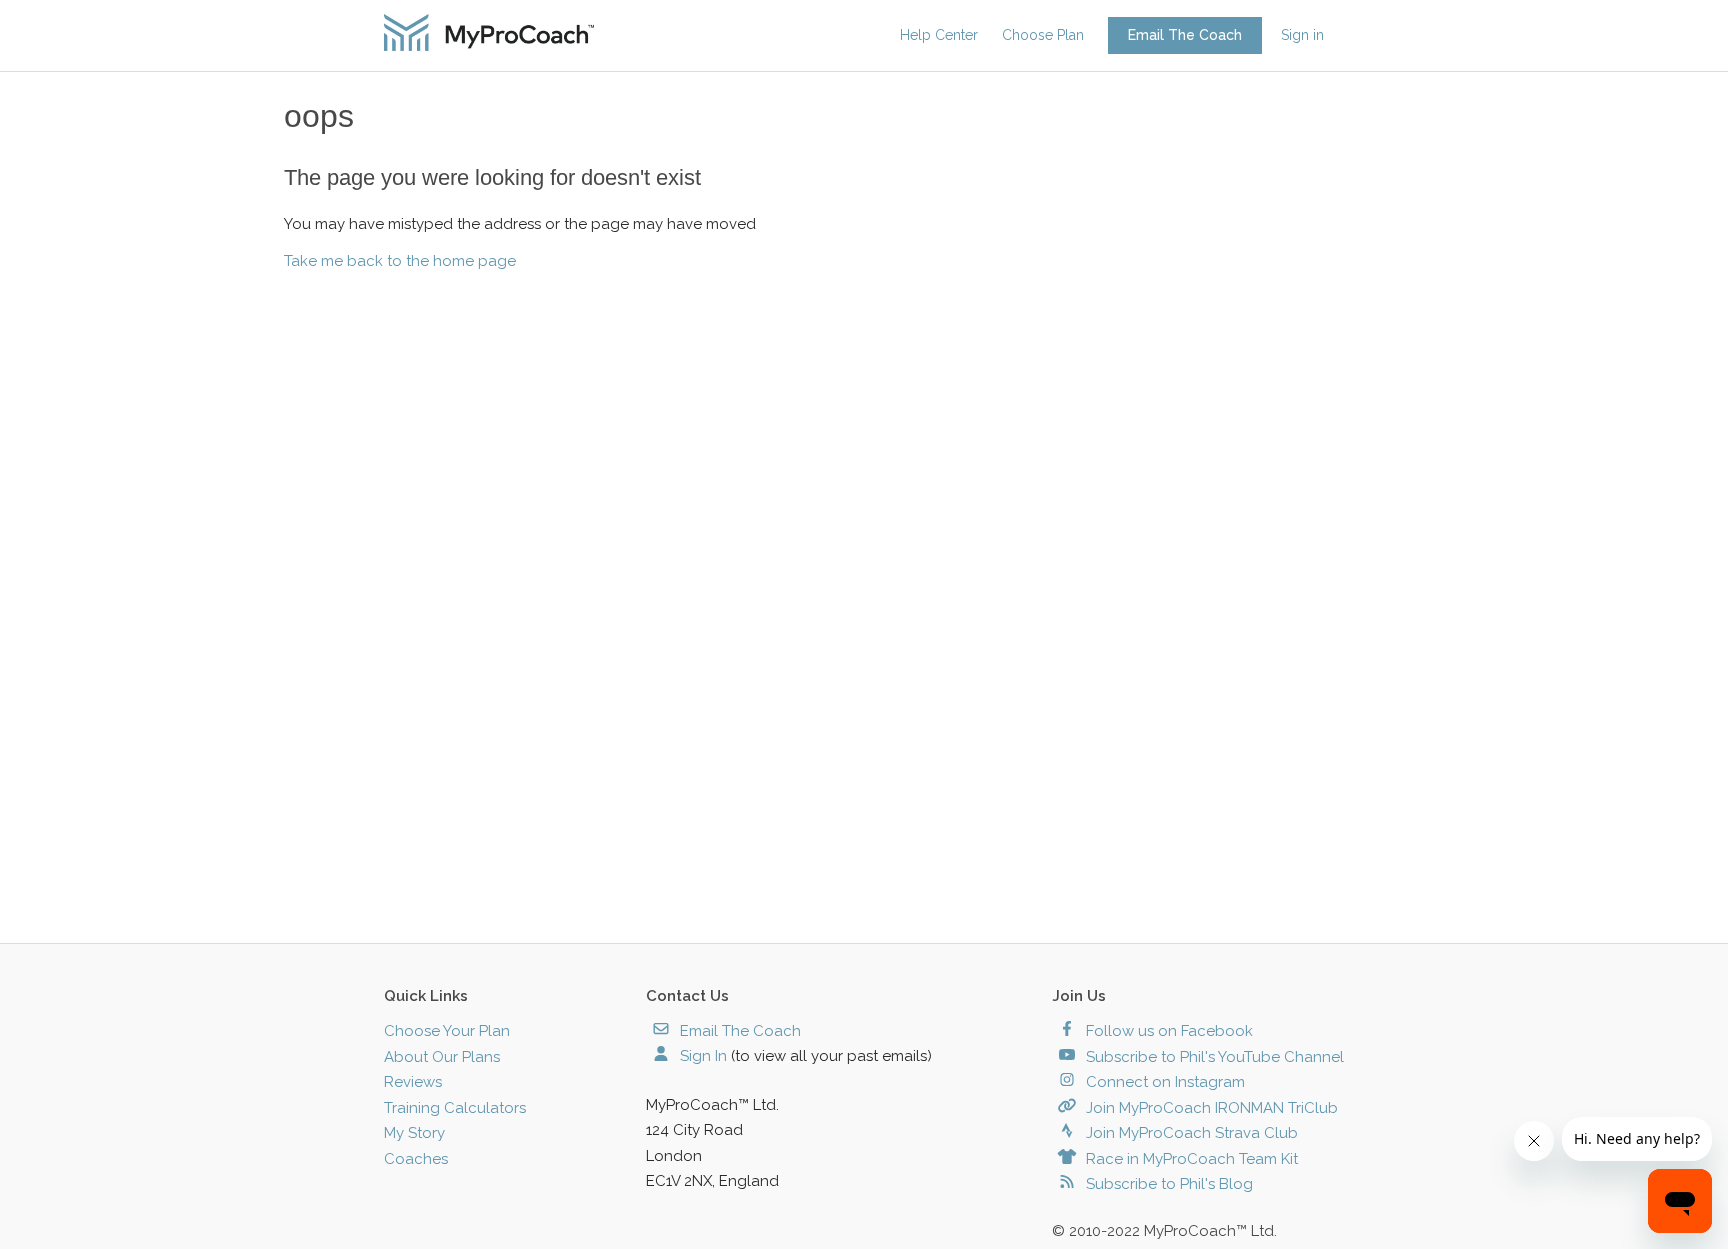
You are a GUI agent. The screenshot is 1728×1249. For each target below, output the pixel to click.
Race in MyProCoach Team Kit (1190, 1159)
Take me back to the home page (400, 261)
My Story (414, 1133)
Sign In (701, 1056)
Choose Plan (1043, 35)
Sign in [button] (1302, 35)
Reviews (413, 1082)
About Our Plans (442, 1057)
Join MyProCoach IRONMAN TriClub (1210, 1108)
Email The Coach (1185, 35)
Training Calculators (455, 1108)
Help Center (939, 35)
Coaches (416, 1159)
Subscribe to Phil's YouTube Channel (1213, 1057)
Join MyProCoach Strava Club (1190, 1133)
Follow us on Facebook (1167, 1031)
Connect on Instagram (1163, 1082)
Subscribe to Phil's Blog (1167, 1184)
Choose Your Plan (447, 1031)
